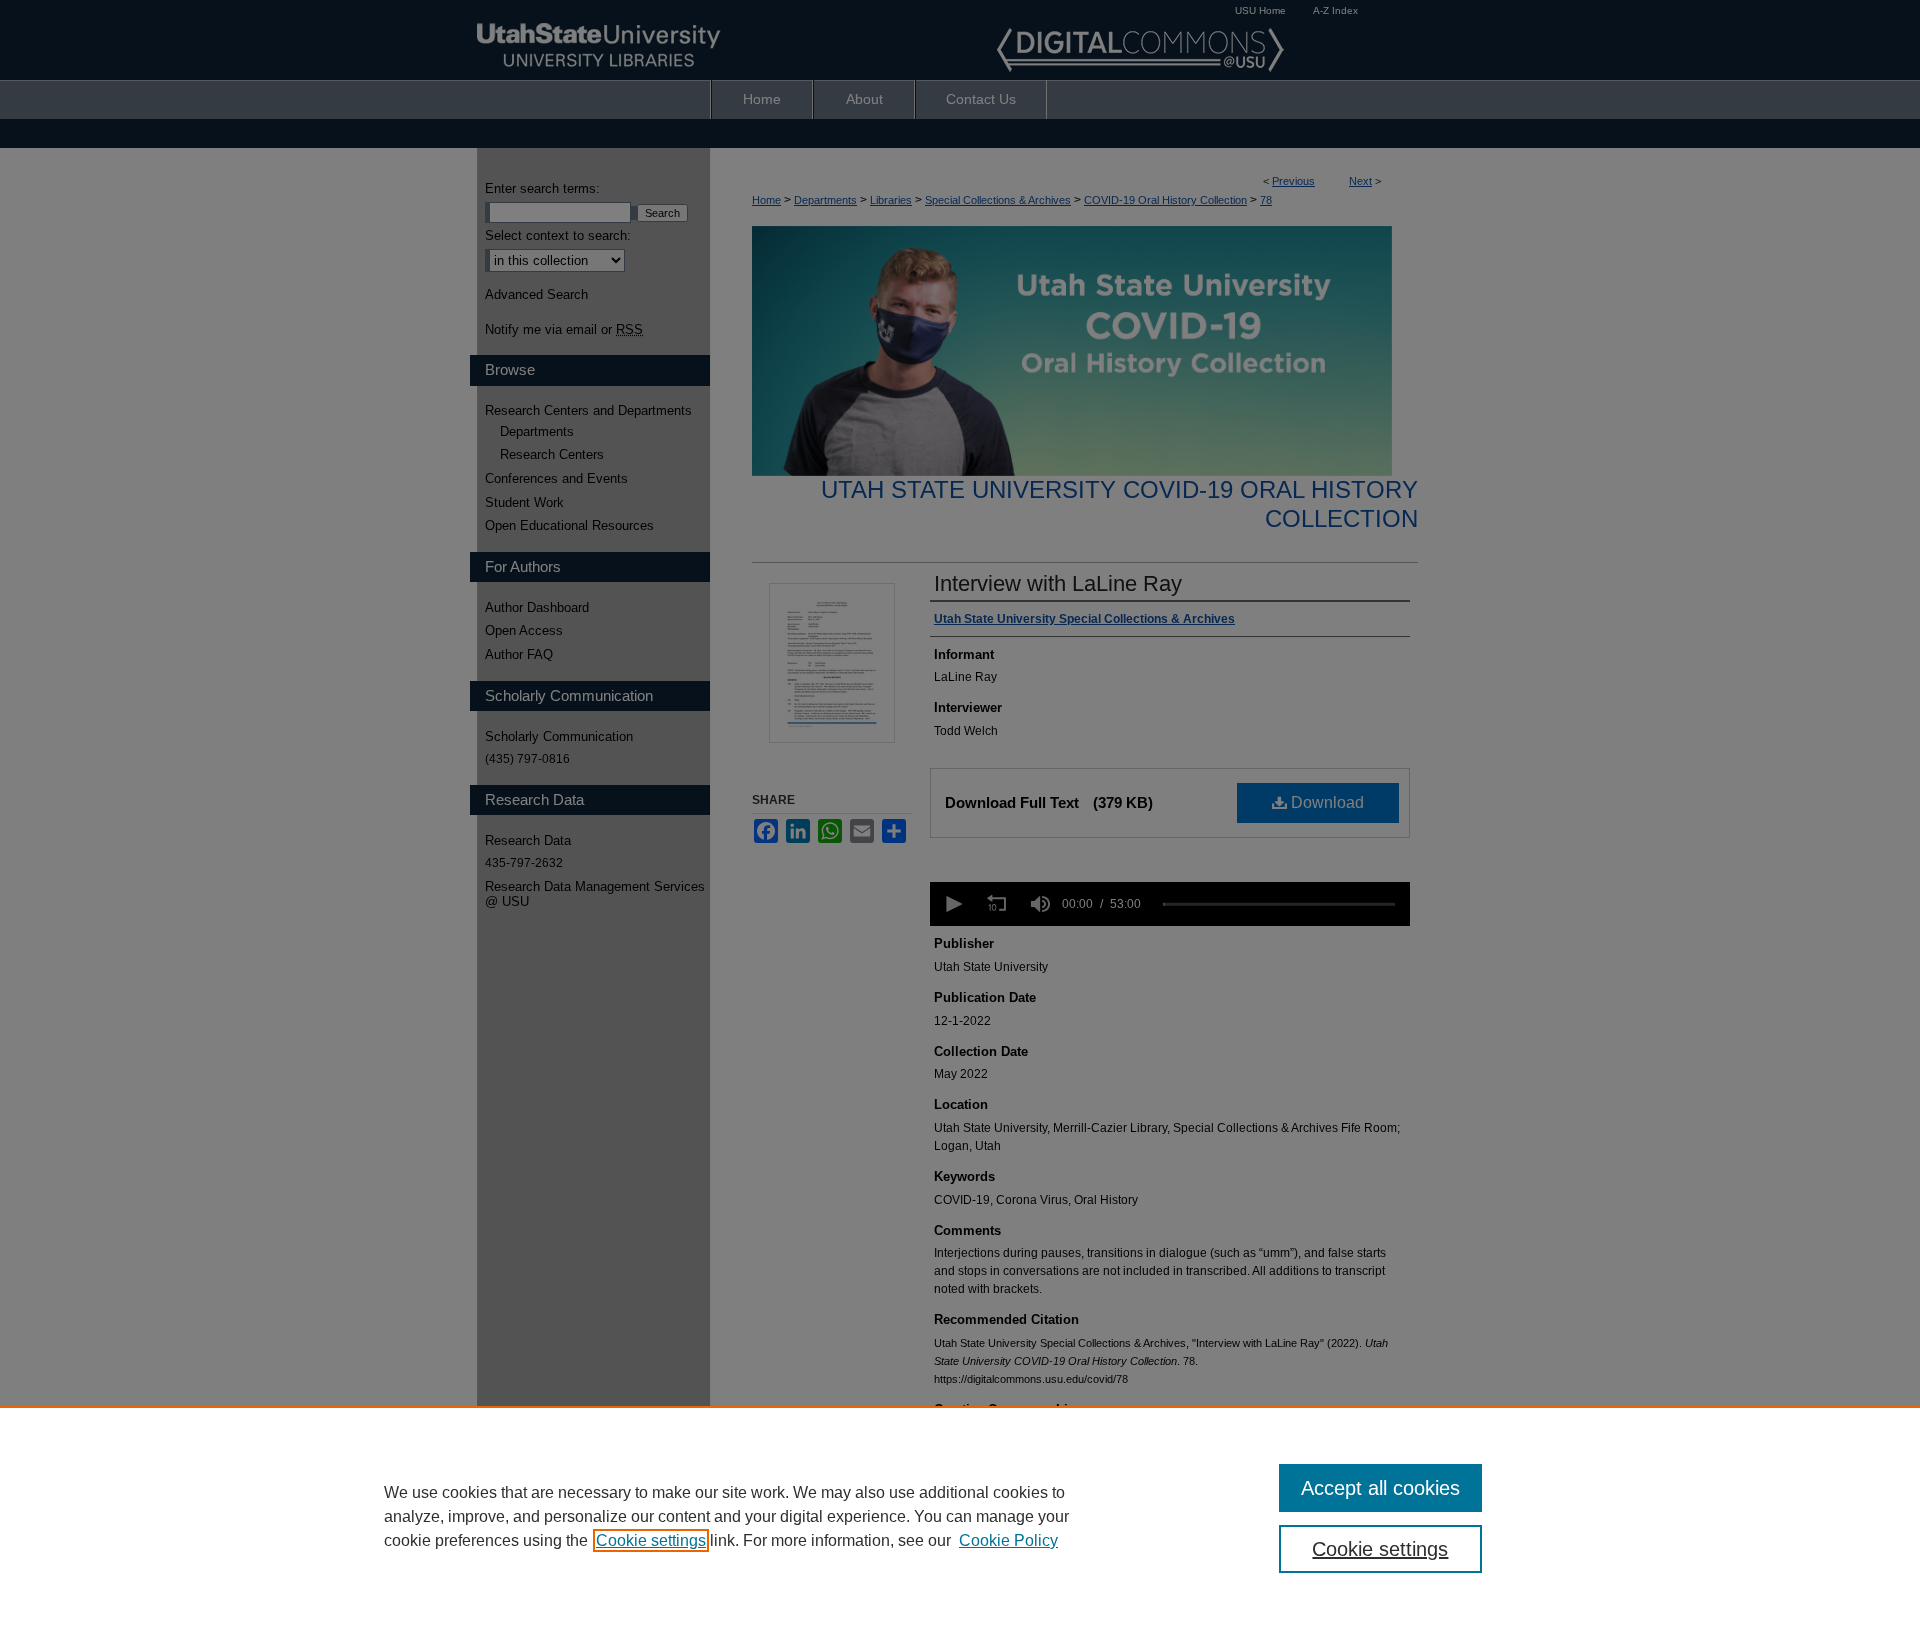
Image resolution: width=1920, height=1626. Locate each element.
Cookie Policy (1008, 1540)
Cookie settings (651, 1540)
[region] (960, 1516)
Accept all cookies (1380, 1488)
